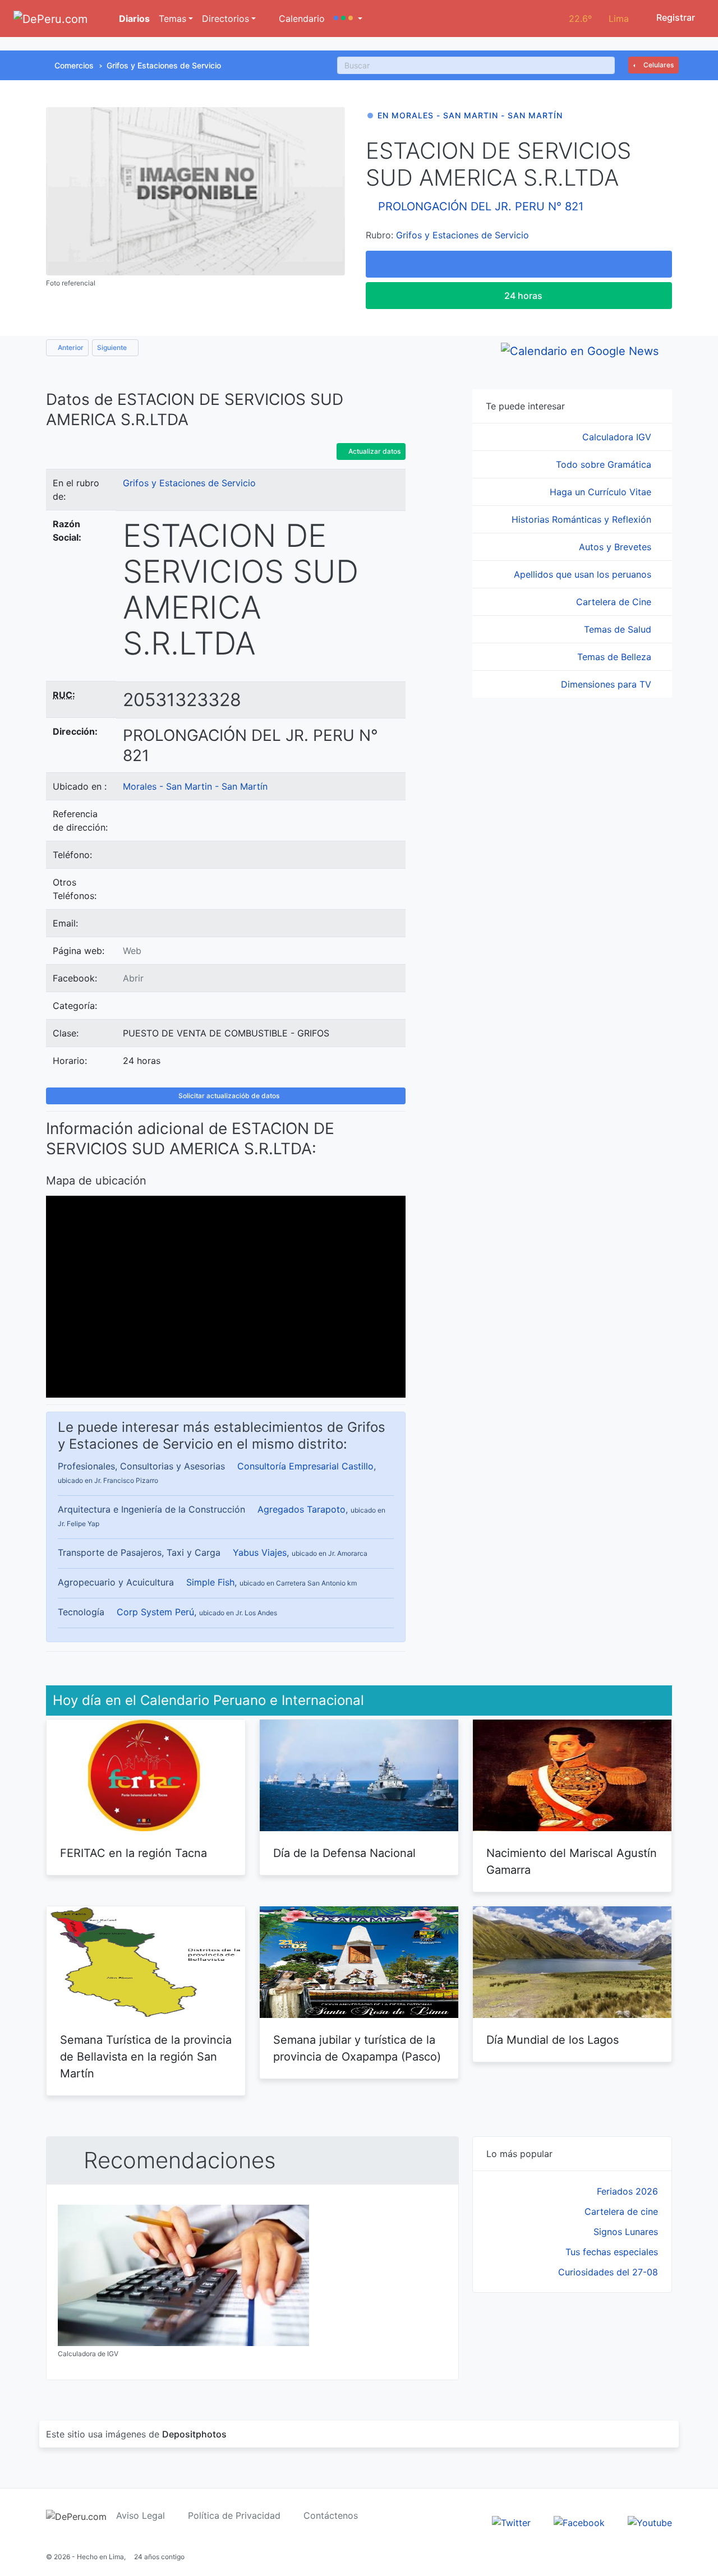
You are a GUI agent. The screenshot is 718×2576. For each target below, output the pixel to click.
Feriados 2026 (627, 2191)
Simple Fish (210, 1582)
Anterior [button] (70, 347)
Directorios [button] (225, 19)
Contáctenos (331, 2515)
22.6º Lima (599, 19)
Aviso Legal (141, 2515)
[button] (348, 19)
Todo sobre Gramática (605, 464)
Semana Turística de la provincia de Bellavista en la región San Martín (146, 2057)
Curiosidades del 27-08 (608, 2272)
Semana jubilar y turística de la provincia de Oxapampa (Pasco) (357, 2048)
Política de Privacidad (234, 2515)
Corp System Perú (155, 1612)
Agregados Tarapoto (302, 1509)
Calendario (300, 19)
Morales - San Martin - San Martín (195, 786)
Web (132, 951)
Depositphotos (194, 2434)
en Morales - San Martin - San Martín (470, 115)
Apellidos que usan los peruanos (584, 574)
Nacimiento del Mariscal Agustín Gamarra (572, 1861)
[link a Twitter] (511, 2522)
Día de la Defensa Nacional (344, 1853)
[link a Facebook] (579, 2522)
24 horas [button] (522, 296)
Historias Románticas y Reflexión (583, 519)
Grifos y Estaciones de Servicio (164, 65)
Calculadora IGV (618, 437)
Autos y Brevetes (616, 547)
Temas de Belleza (616, 657)
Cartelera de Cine (615, 602)
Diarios (133, 19)
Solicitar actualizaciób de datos (228, 1096)
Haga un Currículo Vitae (602, 492)
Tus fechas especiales (612, 2252)
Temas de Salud (619, 629)
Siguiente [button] (113, 347)
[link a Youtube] (650, 2522)
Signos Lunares (626, 2232)
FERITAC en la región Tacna (134, 1853)
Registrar (675, 17)
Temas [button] (172, 19)
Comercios (74, 65)
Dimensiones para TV (607, 684)
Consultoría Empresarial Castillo (305, 1466)
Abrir (133, 978)
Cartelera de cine (621, 2211)
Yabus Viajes (260, 1552)
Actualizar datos (374, 451)
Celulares (658, 65)
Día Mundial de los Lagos (553, 2040)
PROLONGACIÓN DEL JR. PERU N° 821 (481, 206)
